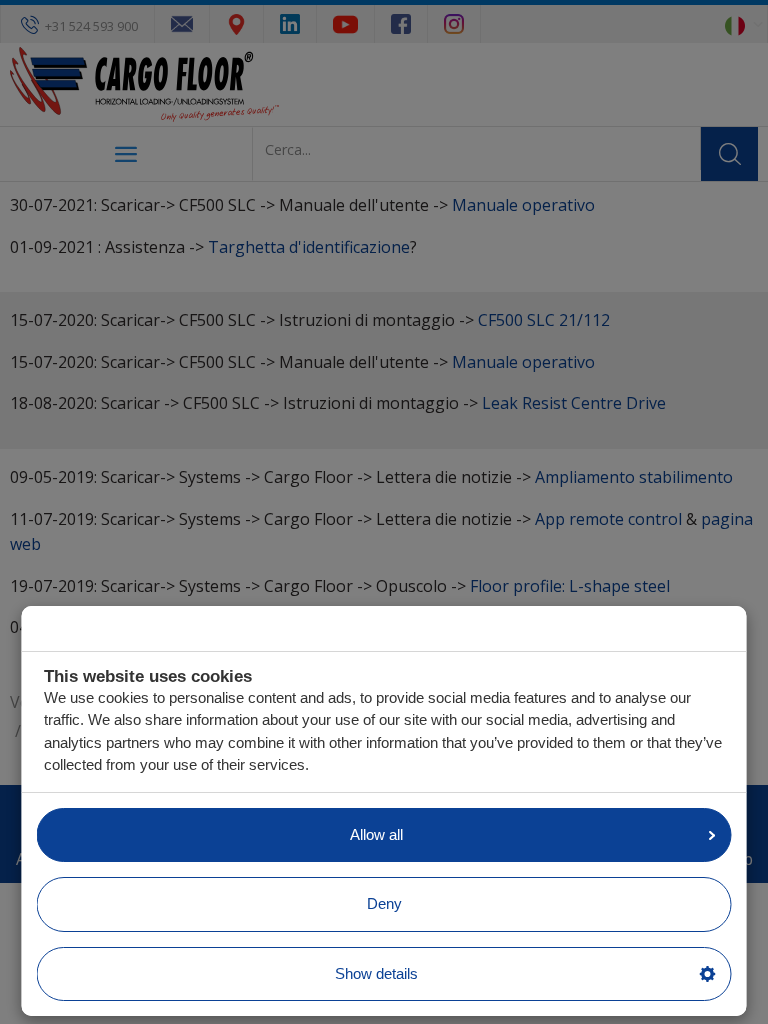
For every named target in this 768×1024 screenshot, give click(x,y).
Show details (376, 973)
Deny (384, 903)
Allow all (376, 834)
